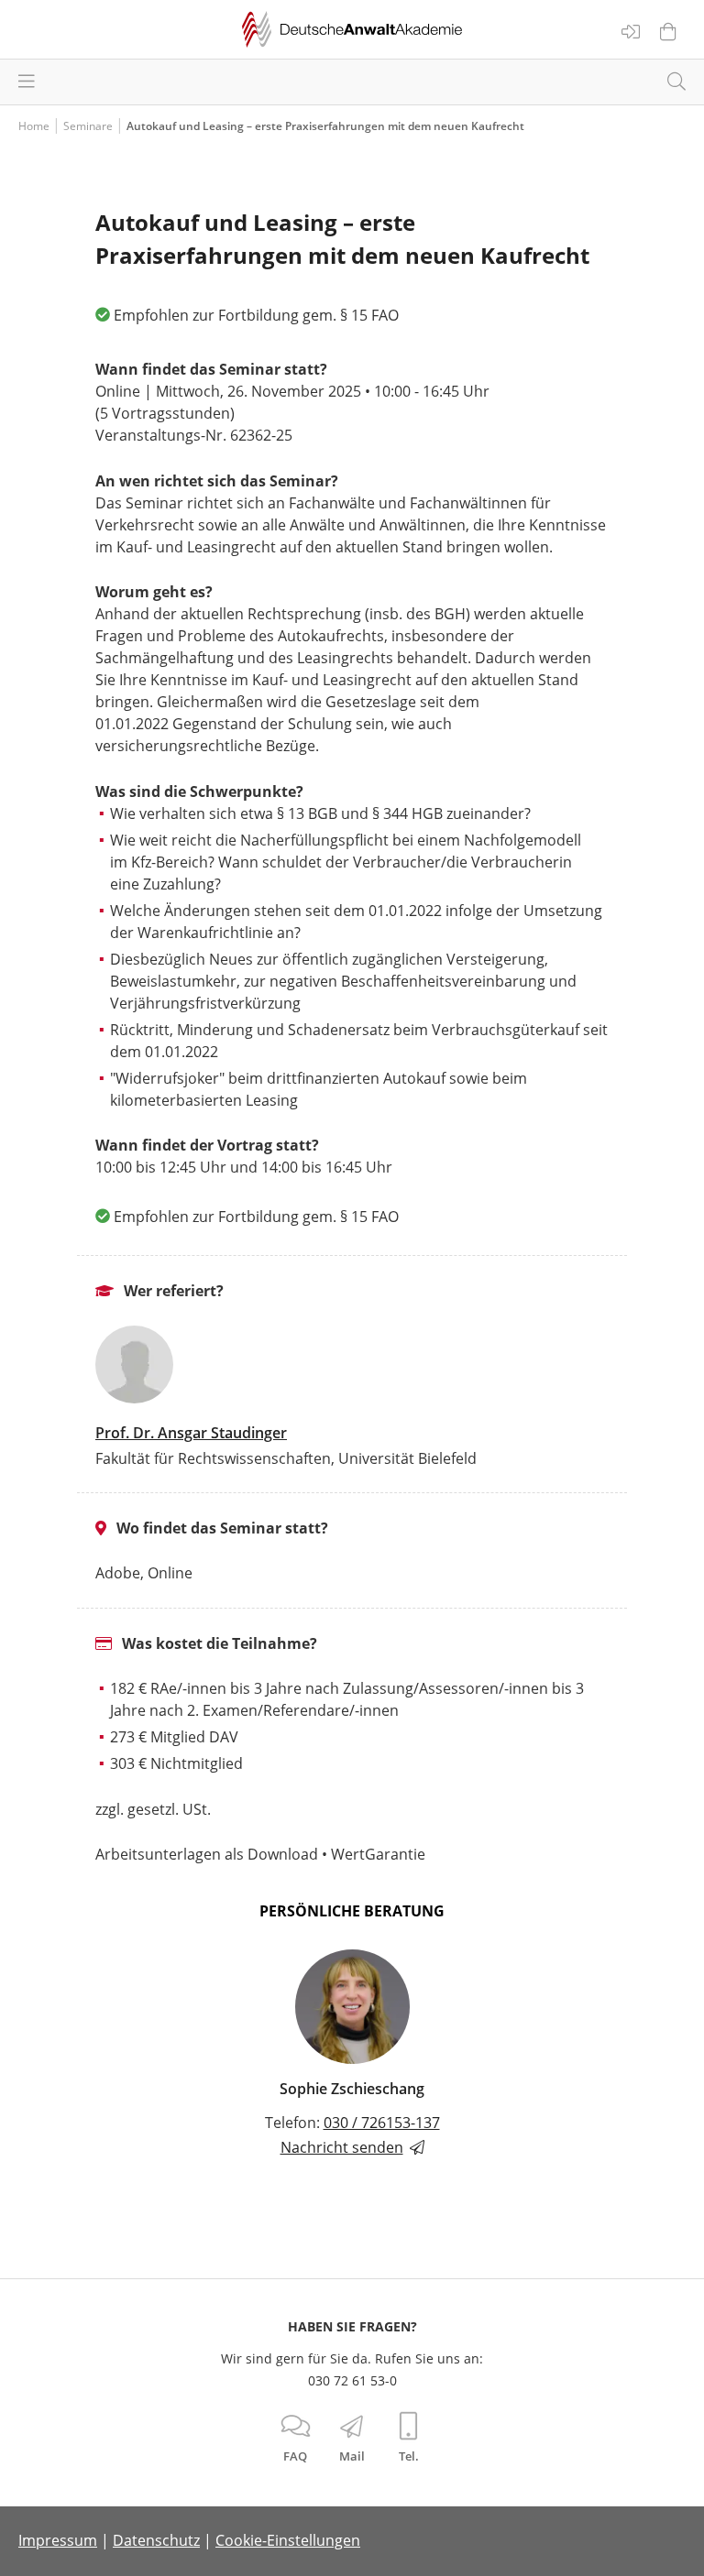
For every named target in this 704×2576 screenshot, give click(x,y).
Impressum (58, 2540)
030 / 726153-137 (382, 2123)
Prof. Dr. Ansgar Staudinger (191, 1433)
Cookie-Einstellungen (288, 2540)
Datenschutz (156, 2540)
